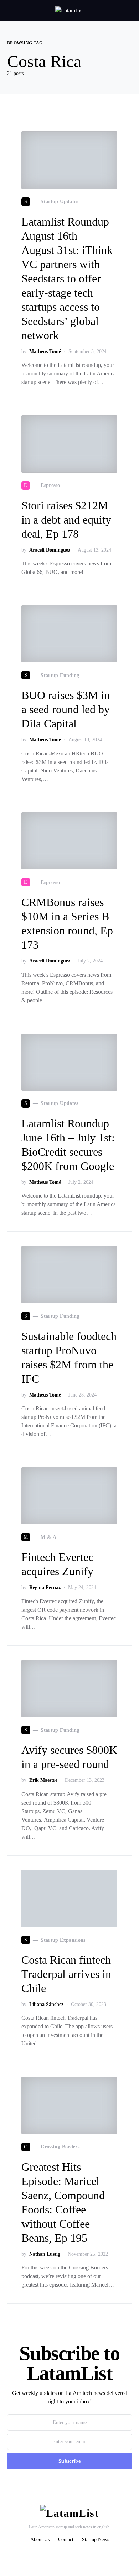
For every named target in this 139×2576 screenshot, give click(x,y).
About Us (40, 2540)
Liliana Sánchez (46, 2004)
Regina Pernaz (45, 1587)
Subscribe (69, 2461)
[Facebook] (74, 2555)
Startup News (96, 2540)
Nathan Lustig (45, 2254)
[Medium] (86, 2555)
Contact (66, 2540)
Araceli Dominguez (50, 550)
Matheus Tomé (45, 351)
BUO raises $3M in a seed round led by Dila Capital (66, 709)
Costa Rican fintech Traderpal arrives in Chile (66, 1974)
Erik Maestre (43, 1780)
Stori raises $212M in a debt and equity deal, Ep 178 (66, 520)
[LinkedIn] (63, 2555)
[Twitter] (52, 2555)
